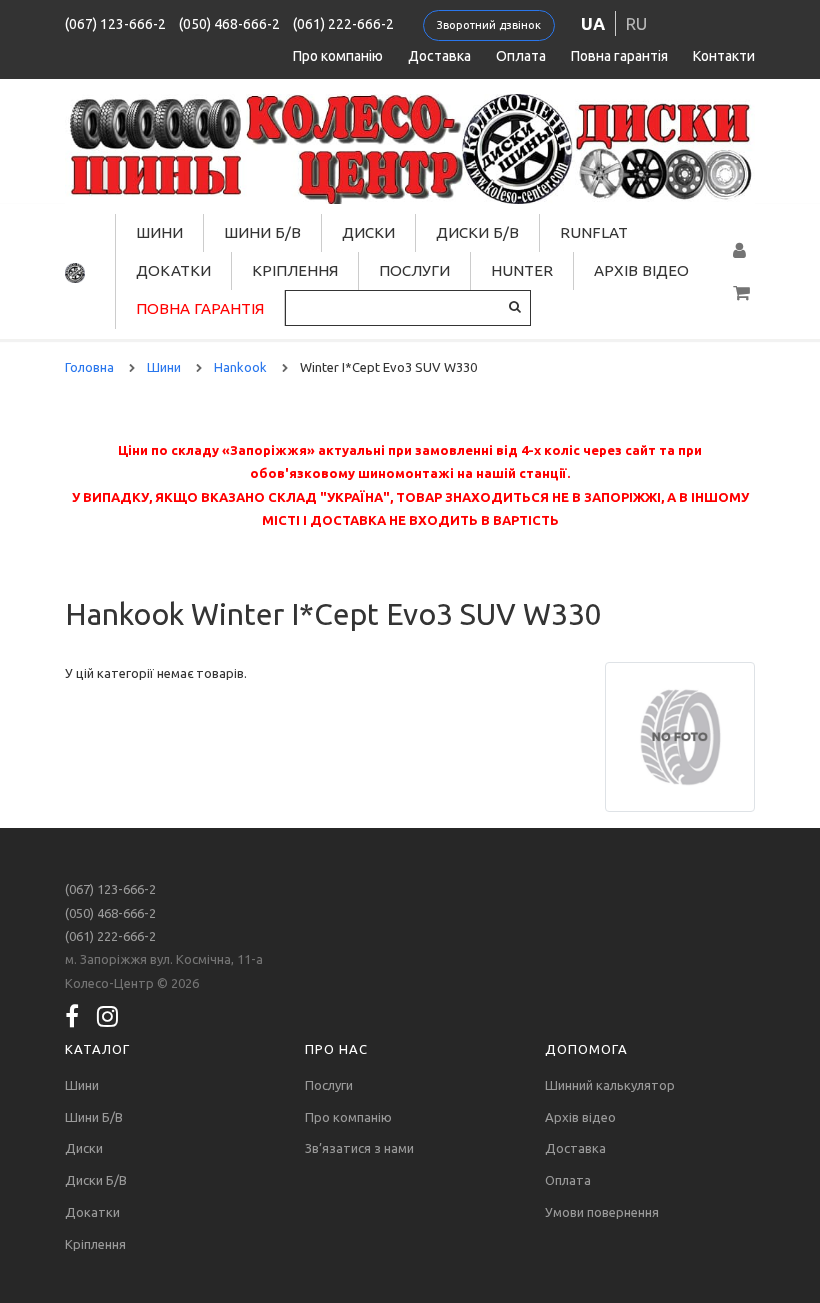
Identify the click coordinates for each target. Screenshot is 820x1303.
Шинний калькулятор (610, 1085)
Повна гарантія (619, 56)
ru (636, 23)
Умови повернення (602, 1212)
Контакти (724, 56)
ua (593, 23)
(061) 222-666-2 (343, 24)
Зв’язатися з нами (359, 1148)
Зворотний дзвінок (489, 25)
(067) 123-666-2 (115, 24)
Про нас (336, 1049)
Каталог (97, 1049)
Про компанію (338, 56)
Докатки (173, 270)
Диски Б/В (477, 232)
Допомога (586, 1049)
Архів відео (641, 270)
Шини (159, 232)
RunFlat (594, 232)
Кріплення (295, 270)
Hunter (522, 270)
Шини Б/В (262, 232)
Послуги (414, 270)
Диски (368, 232)
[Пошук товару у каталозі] (515, 306)
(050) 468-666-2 (229, 24)
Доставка (439, 56)
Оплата (521, 56)
